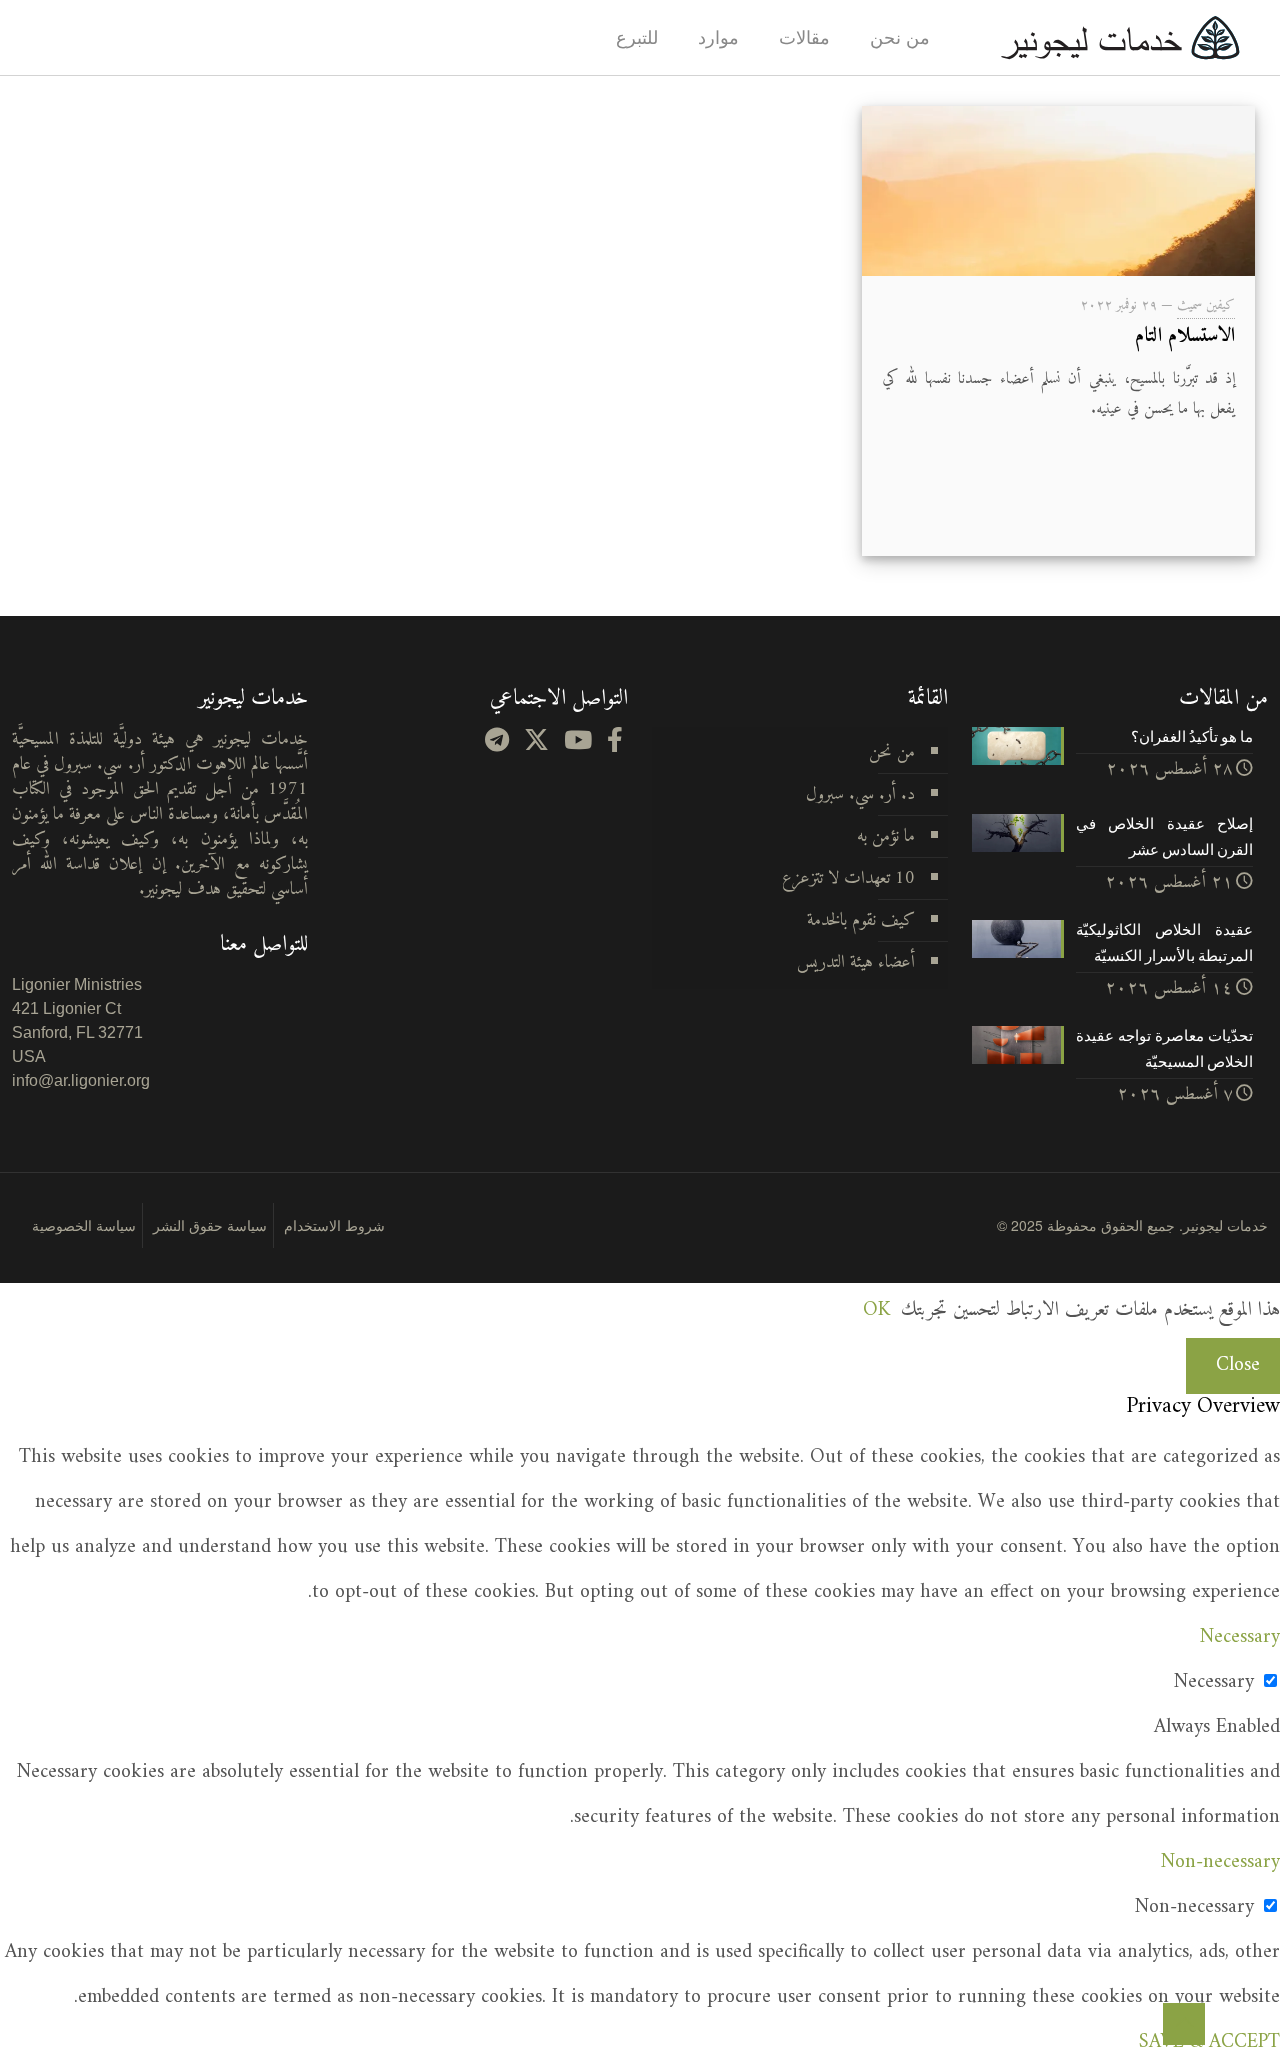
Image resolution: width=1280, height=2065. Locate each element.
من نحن (892, 752)
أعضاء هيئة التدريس (856, 962)
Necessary (1214, 1682)
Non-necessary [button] (1220, 1862)
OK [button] (876, 1310)
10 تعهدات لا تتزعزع (848, 878)
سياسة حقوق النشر (210, 1225)
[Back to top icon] (1184, 2024)
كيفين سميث (1206, 305)
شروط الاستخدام (334, 1225)
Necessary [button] (1240, 1637)
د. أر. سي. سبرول (860, 794)
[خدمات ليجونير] (1120, 37)
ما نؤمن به (886, 836)
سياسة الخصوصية (84, 1225)
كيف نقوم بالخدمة (861, 920)
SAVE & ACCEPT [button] (1209, 2042)
